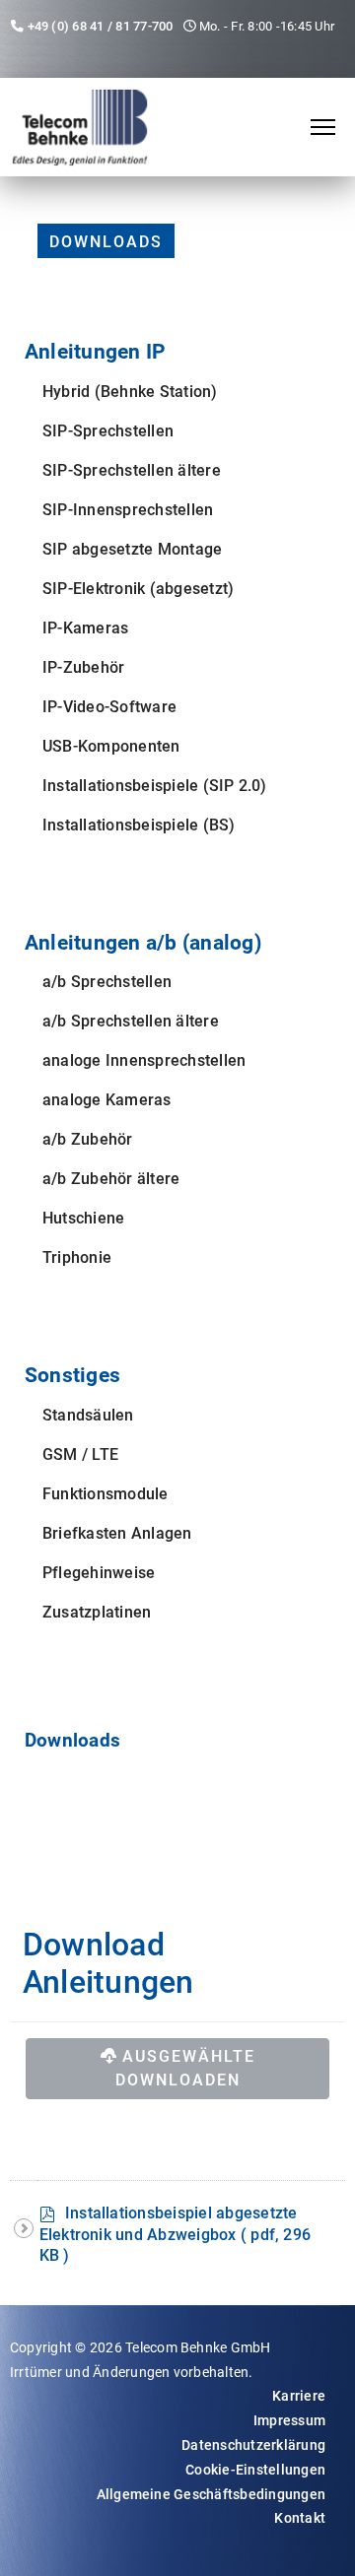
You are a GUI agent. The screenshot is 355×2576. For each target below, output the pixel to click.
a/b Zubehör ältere (111, 1179)
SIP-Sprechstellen (108, 431)
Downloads (106, 242)
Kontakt (300, 2518)
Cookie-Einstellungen (255, 2470)
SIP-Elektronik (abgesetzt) (138, 589)
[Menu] (323, 127)
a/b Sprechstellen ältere (131, 1021)
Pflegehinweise (99, 1573)
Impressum (289, 2420)
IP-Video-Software (109, 707)
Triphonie (77, 1257)
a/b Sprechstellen (107, 982)
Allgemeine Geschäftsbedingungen (211, 2494)
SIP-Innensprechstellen (128, 510)
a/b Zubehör (88, 1139)
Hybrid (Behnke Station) (130, 392)
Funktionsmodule (106, 1494)
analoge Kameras (107, 1100)
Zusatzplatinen (97, 1612)
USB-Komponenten (111, 746)
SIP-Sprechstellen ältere (132, 470)
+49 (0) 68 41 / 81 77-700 (101, 26)
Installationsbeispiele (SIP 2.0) (155, 786)
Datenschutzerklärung (253, 2445)
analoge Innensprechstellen (144, 1060)
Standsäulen (88, 1415)
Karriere (299, 2396)
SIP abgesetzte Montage (132, 549)
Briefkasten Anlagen (117, 1533)
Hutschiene (83, 1218)
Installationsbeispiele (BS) (139, 825)
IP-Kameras (85, 628)
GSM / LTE (80, 1454)
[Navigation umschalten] (27, 1769)
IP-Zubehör (83, 667)
